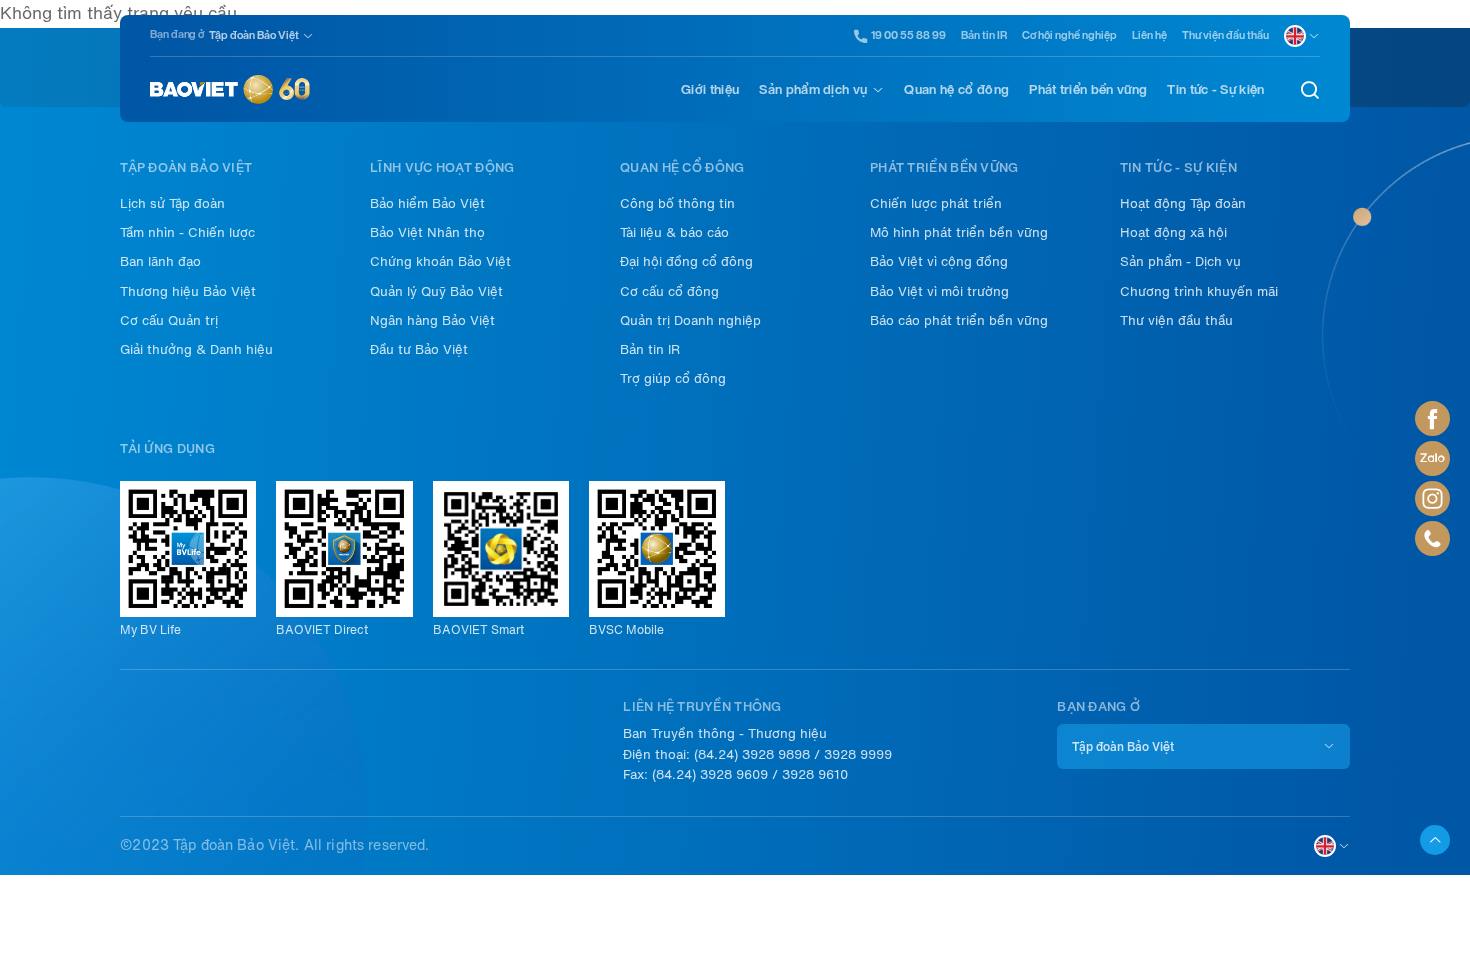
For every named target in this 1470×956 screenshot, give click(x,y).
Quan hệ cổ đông (956, 89)
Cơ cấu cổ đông (669, 291)
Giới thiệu (710, 89)
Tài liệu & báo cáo (674, 232)
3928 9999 (858, 754)
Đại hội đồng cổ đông (686, 261)
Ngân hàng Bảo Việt (432, 320)
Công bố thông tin (677, 203)
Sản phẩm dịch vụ (813, 89)
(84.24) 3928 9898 (752, 754)
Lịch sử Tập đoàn (172, 203)
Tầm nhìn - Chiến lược (187, 232)
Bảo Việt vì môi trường (939, 291)
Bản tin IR (984, 35)
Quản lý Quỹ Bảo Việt (436, 291)
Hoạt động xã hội (1173, 232)
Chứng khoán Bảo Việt (440, 261)
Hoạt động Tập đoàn (1183, 203)
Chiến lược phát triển (936, 203)
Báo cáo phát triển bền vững (959, 320)
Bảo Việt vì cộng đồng (939, 261)
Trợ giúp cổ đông (673, 378)
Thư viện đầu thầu (1225, 35)
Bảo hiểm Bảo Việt (427, 203)
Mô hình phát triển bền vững (959, 232)
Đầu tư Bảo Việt (419, 349)
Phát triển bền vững (1088, 89)
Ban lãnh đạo (160, 261)
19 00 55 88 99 (908, 36)
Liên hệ (1149, 35)
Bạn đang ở (177, 34)
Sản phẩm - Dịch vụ (1180, 261)
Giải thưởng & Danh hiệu (196, 349)
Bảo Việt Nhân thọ (427, 232)
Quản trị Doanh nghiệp (690, 320)
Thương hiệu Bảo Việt (188, 291)
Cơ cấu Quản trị (169, 320)
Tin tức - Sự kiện (1215, 89)
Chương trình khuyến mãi (1199, 291)
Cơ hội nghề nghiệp (1069, 35)
